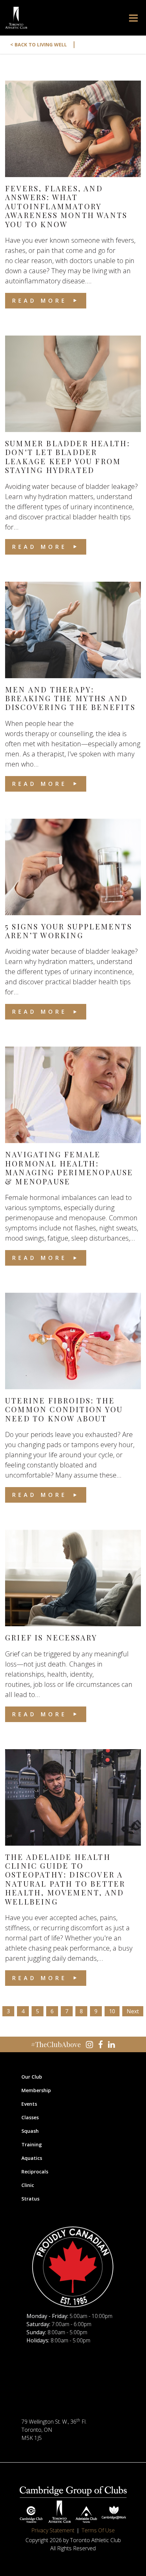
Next (133, 2011)
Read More (40, 301)
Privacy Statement (53, 2530)
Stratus (30, 2199)
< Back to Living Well (43, 45)
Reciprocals (35, 2172)
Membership (36, 2090)
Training (32, 2144)
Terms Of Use (98, 2530)
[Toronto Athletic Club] (16, 18)
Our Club (32, 2077)
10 (112, 2011)
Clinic (28, 2185)
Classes (30, 2117)
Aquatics (32, 2158)
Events (29, 2104)
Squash (30, 2131)
